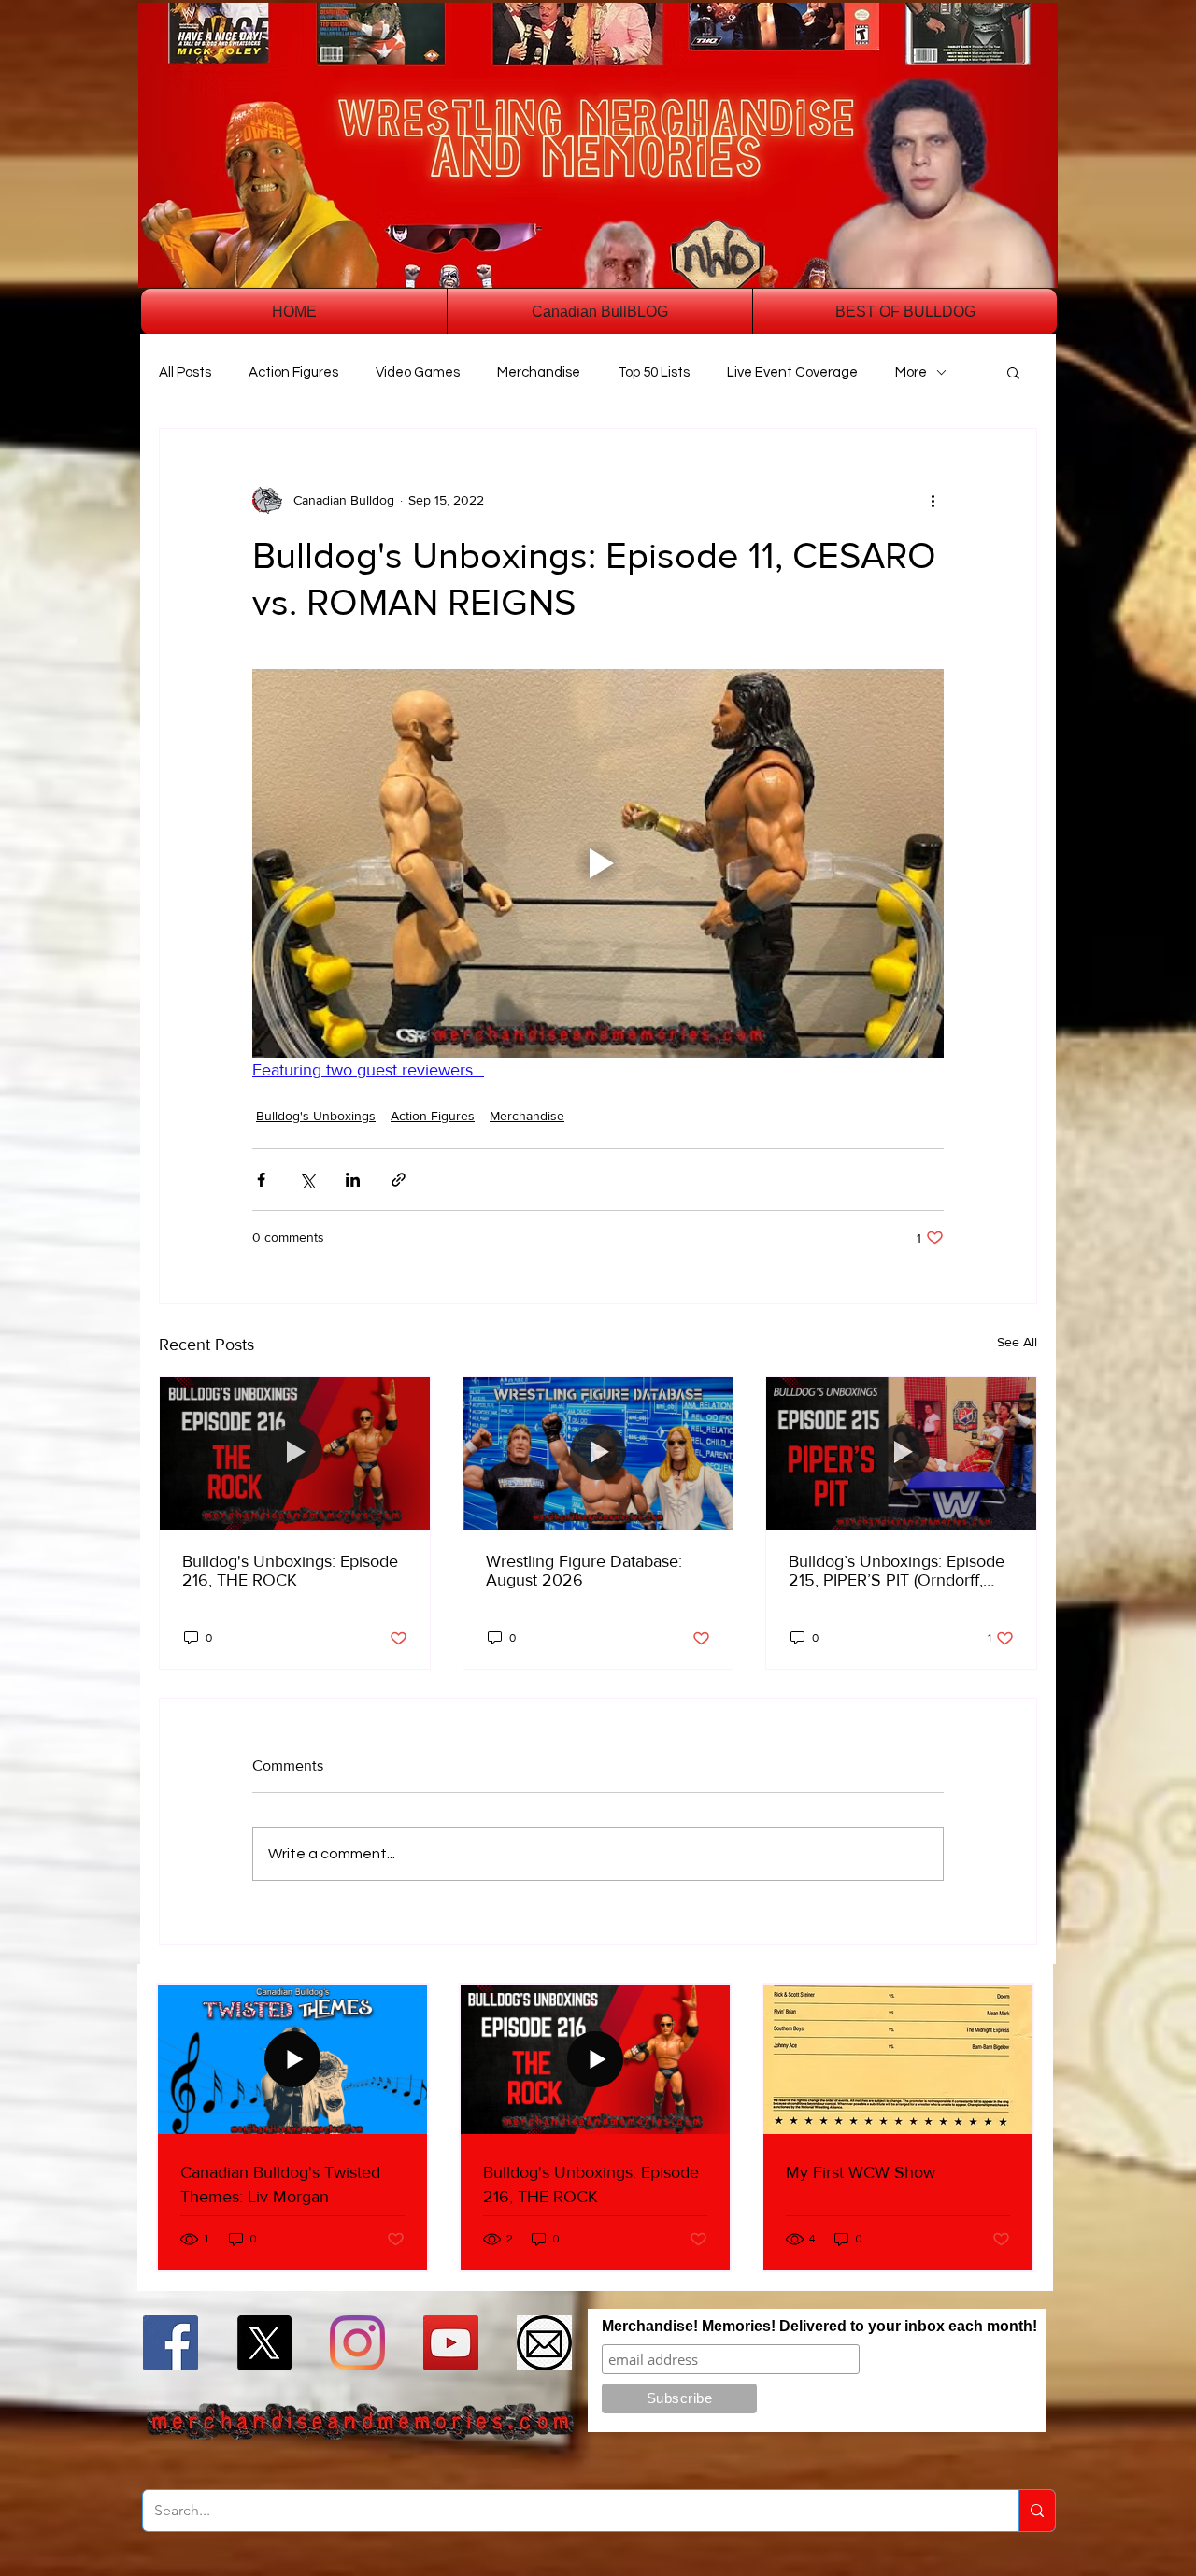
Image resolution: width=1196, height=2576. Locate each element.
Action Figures (293, 372)
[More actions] (933, 500)
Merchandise (539, 372)
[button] (1013, 372)
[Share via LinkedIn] (353, 1180)
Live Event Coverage (792, 372)
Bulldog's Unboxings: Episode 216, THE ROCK (290, 1571)
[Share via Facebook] (261, 1180)
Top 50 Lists (654, 372)
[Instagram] (357, 2343)
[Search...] (1037, 2511)
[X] (264, 2343)
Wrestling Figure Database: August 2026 (584, 1571)
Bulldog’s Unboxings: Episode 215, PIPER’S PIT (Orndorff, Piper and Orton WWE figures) (898, 1571)
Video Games (418, 372)
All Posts (185, 372)
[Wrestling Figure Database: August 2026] (598, 1453)
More (911, 372)
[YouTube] (451, 2343)
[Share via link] (399, 1180)
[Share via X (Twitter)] (307, 1180)
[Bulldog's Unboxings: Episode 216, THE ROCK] (295, 1453)
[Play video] (598, 863)
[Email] (544, 2343)
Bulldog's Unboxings (316, 1116)
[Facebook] (171, 2343)
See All (1017, 1342)
